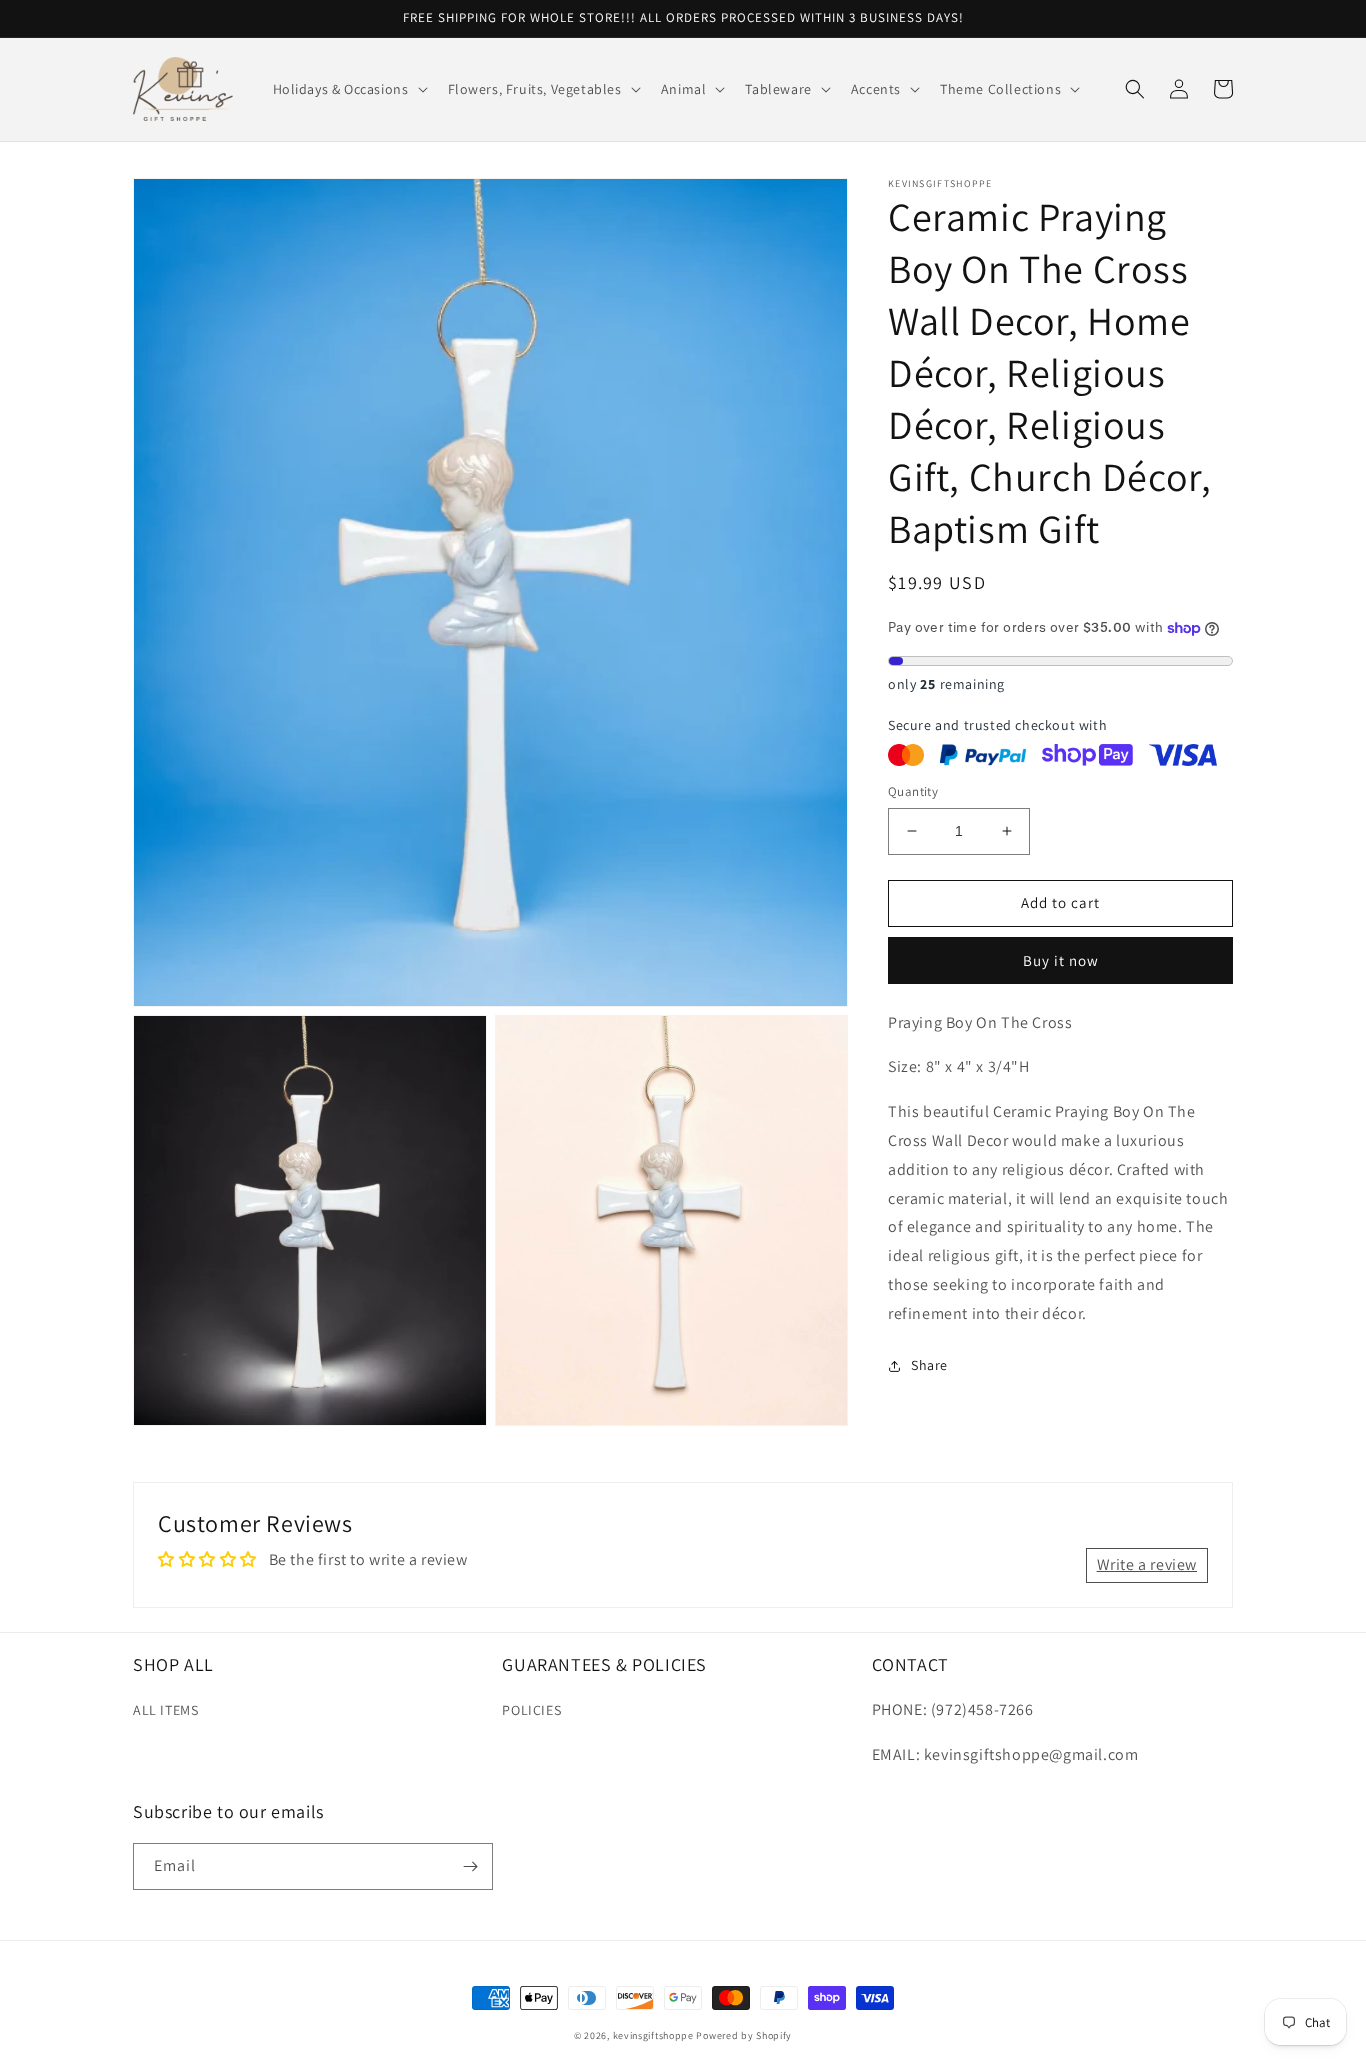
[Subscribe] (470, 1866)
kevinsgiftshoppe (653, 2035)
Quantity (913, 791)
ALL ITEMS (165, 1710)
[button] (348, 89)
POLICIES (531, 1710)
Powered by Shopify (744, 2035)
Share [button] (929, 1365)
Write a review (1147, 1564)
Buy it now (1061, 959)
